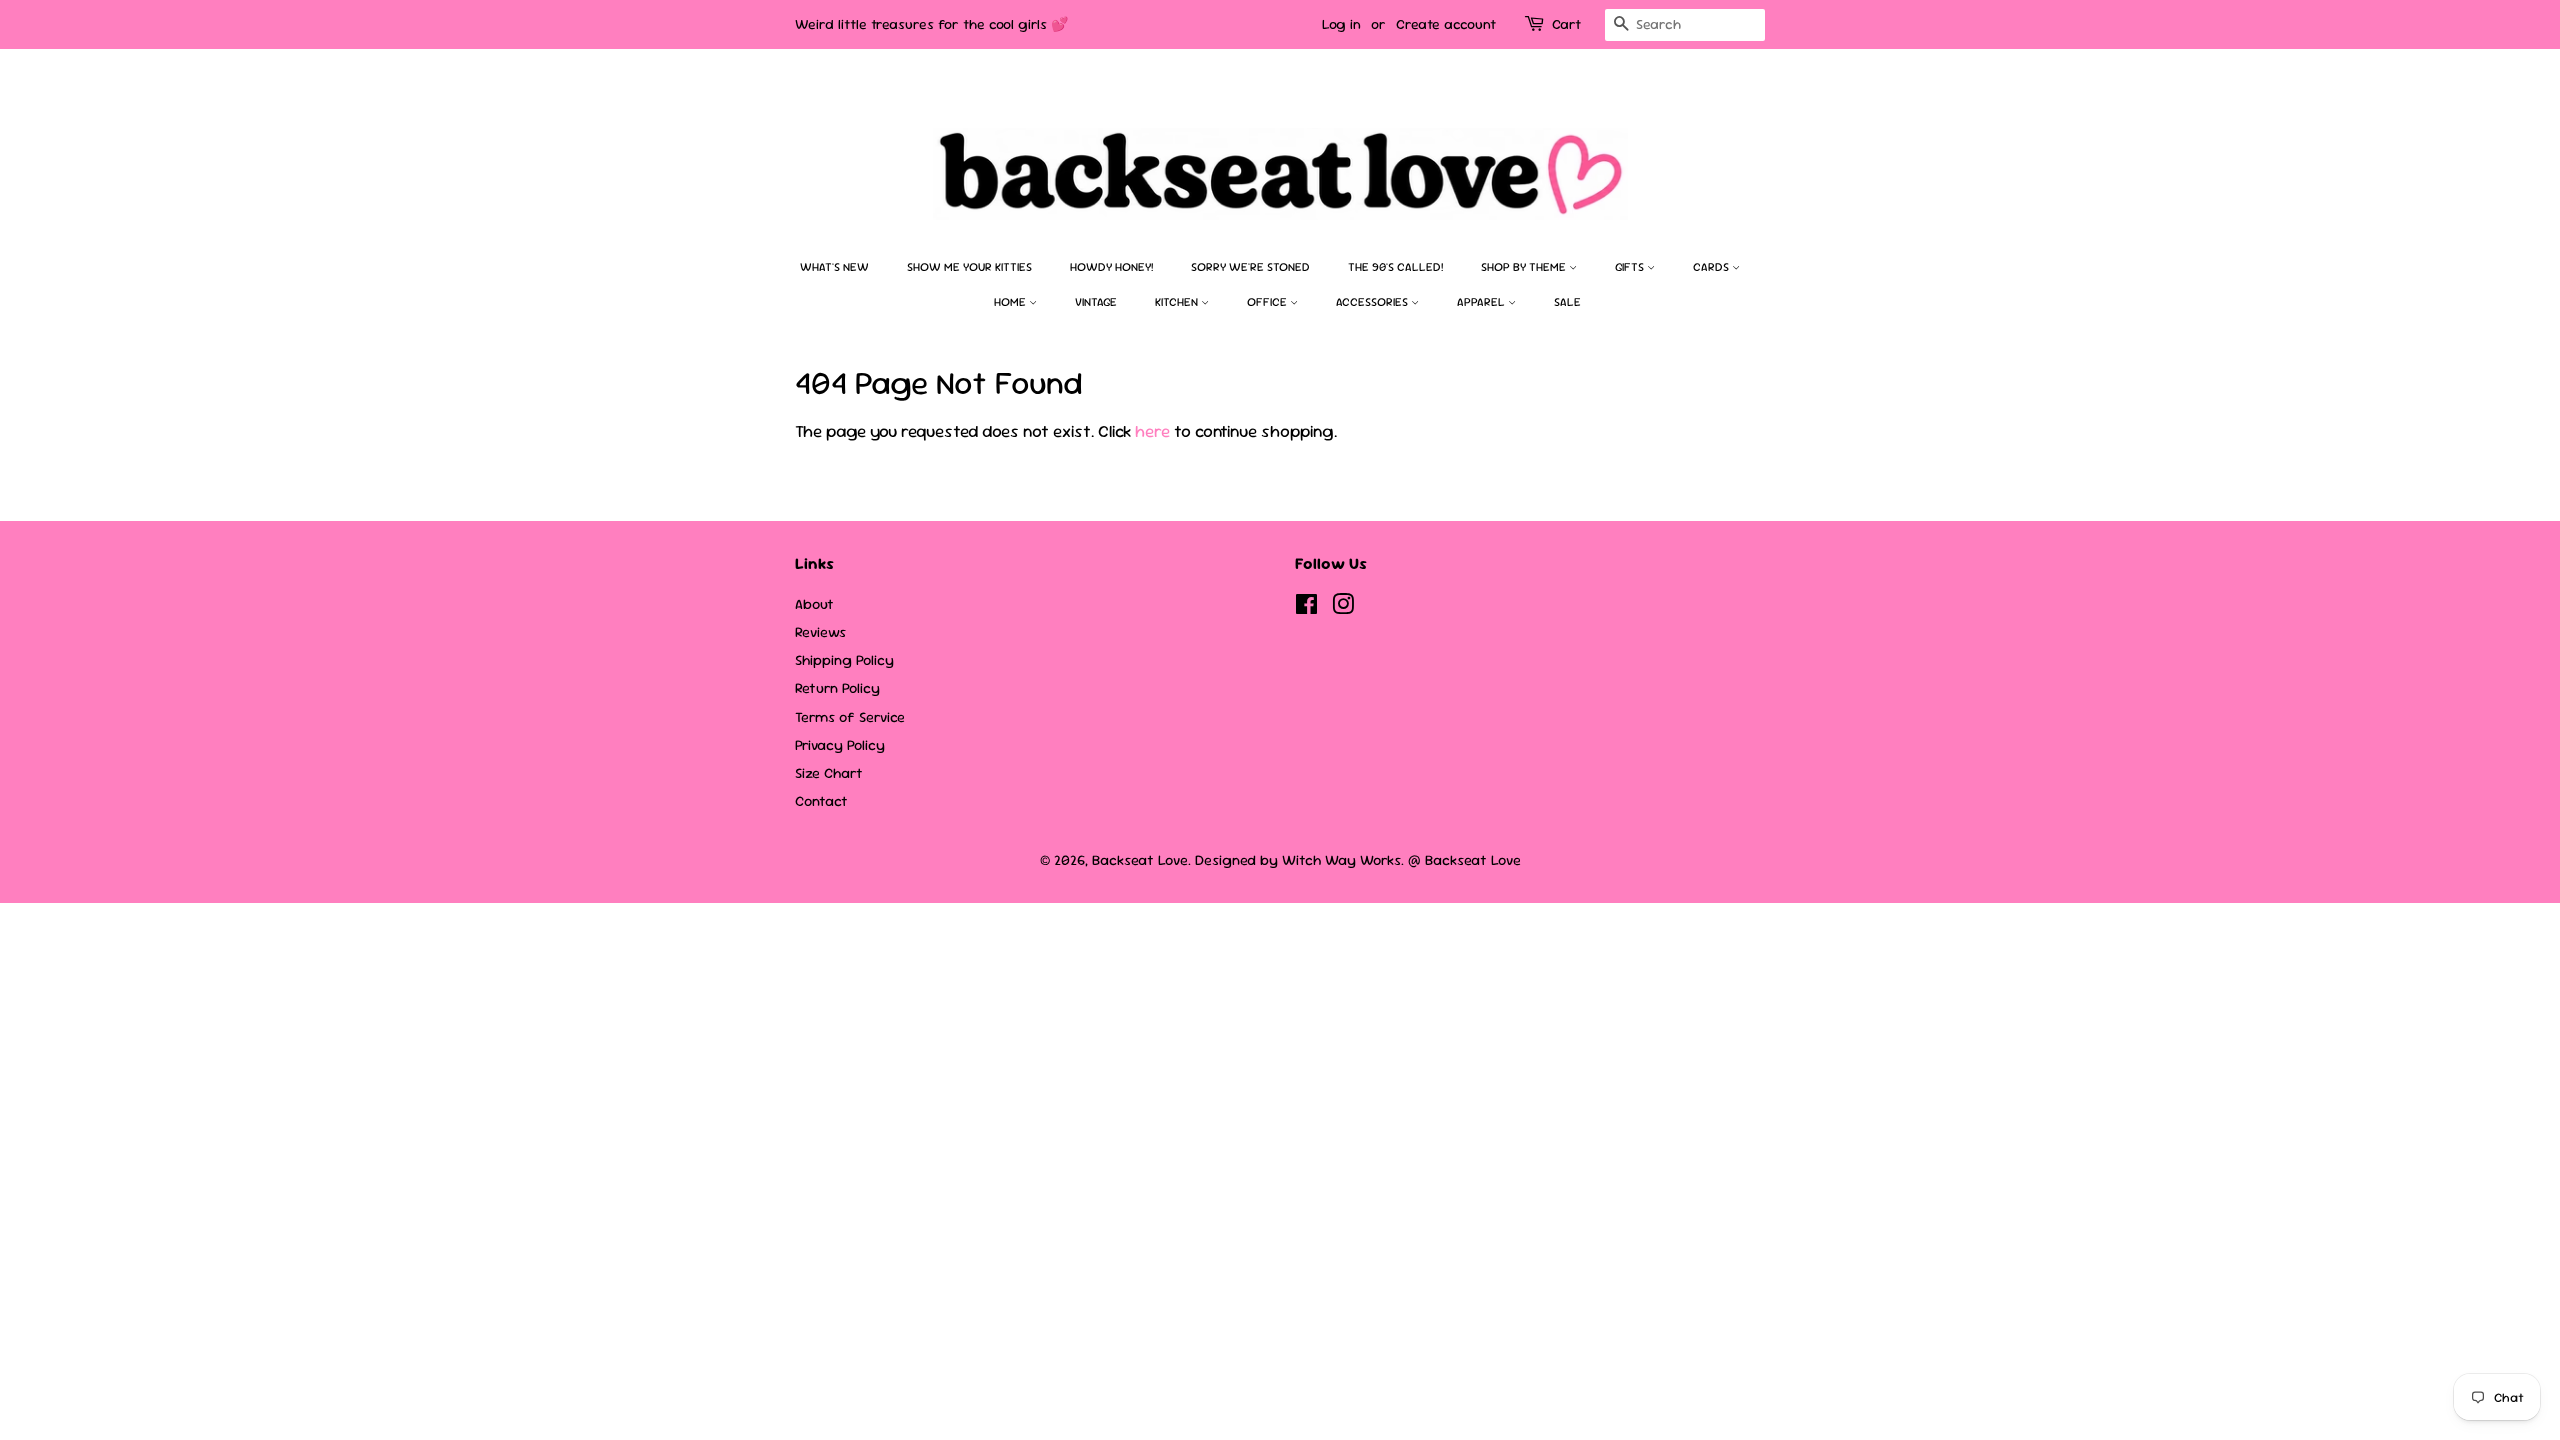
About (814, 604)
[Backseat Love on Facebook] (1306, 608)
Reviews (820, 632)
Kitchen (1178, 302)
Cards (1712, 267)
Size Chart (829, 773)
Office (1268, 302)
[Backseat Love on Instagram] (1343, 608)
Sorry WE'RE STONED (1250, 267)
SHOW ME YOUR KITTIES (969, 267)
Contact (821, 801)
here (1152, 431)
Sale (1567, 302)
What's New (834, 267)
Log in (1341, 24)
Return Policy (837, 688)
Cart (1566, 24)
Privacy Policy (840, 745)
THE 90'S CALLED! (1395, 267)
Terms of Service (850, 717)
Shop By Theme (1525, 267)
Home (1011, 302)
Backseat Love (1140, 860)
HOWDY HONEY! (1111, 267)
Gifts (1631, 267)
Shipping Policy (844, 660)
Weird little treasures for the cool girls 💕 (931, 24)
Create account (1446, 24)
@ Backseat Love (1464, 860)
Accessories (1373, 302)
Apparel (1482, 302)
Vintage (1096, 302)
